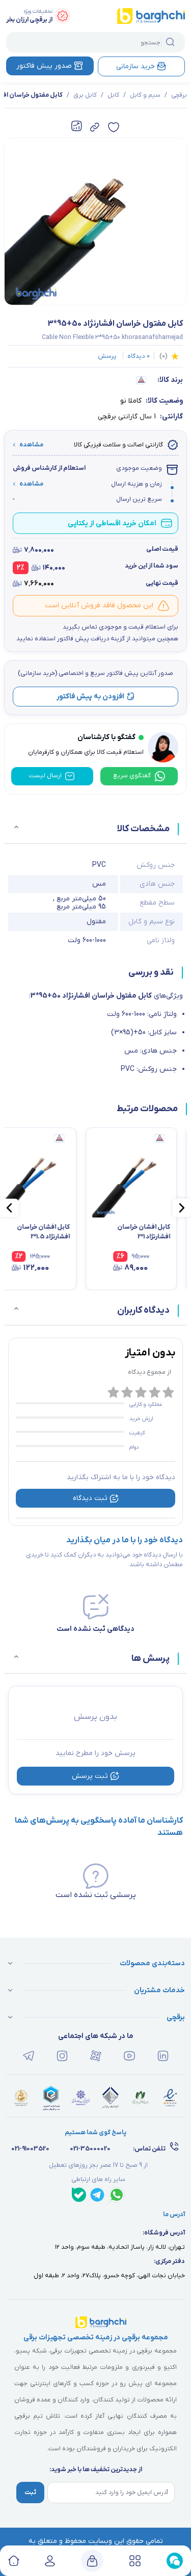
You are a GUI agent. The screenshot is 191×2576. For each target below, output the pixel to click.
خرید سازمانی (135, 66)
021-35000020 (90, 2149)
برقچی (179, 95)
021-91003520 (30, 2149)
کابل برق (85, 95)
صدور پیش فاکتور (44, 66)
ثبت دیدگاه (90, 1498)
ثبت (30, 2493)
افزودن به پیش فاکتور (90, 697)
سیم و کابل (145, 95)
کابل (113, 95)
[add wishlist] (114, 127)
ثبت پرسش (90, 1776)
